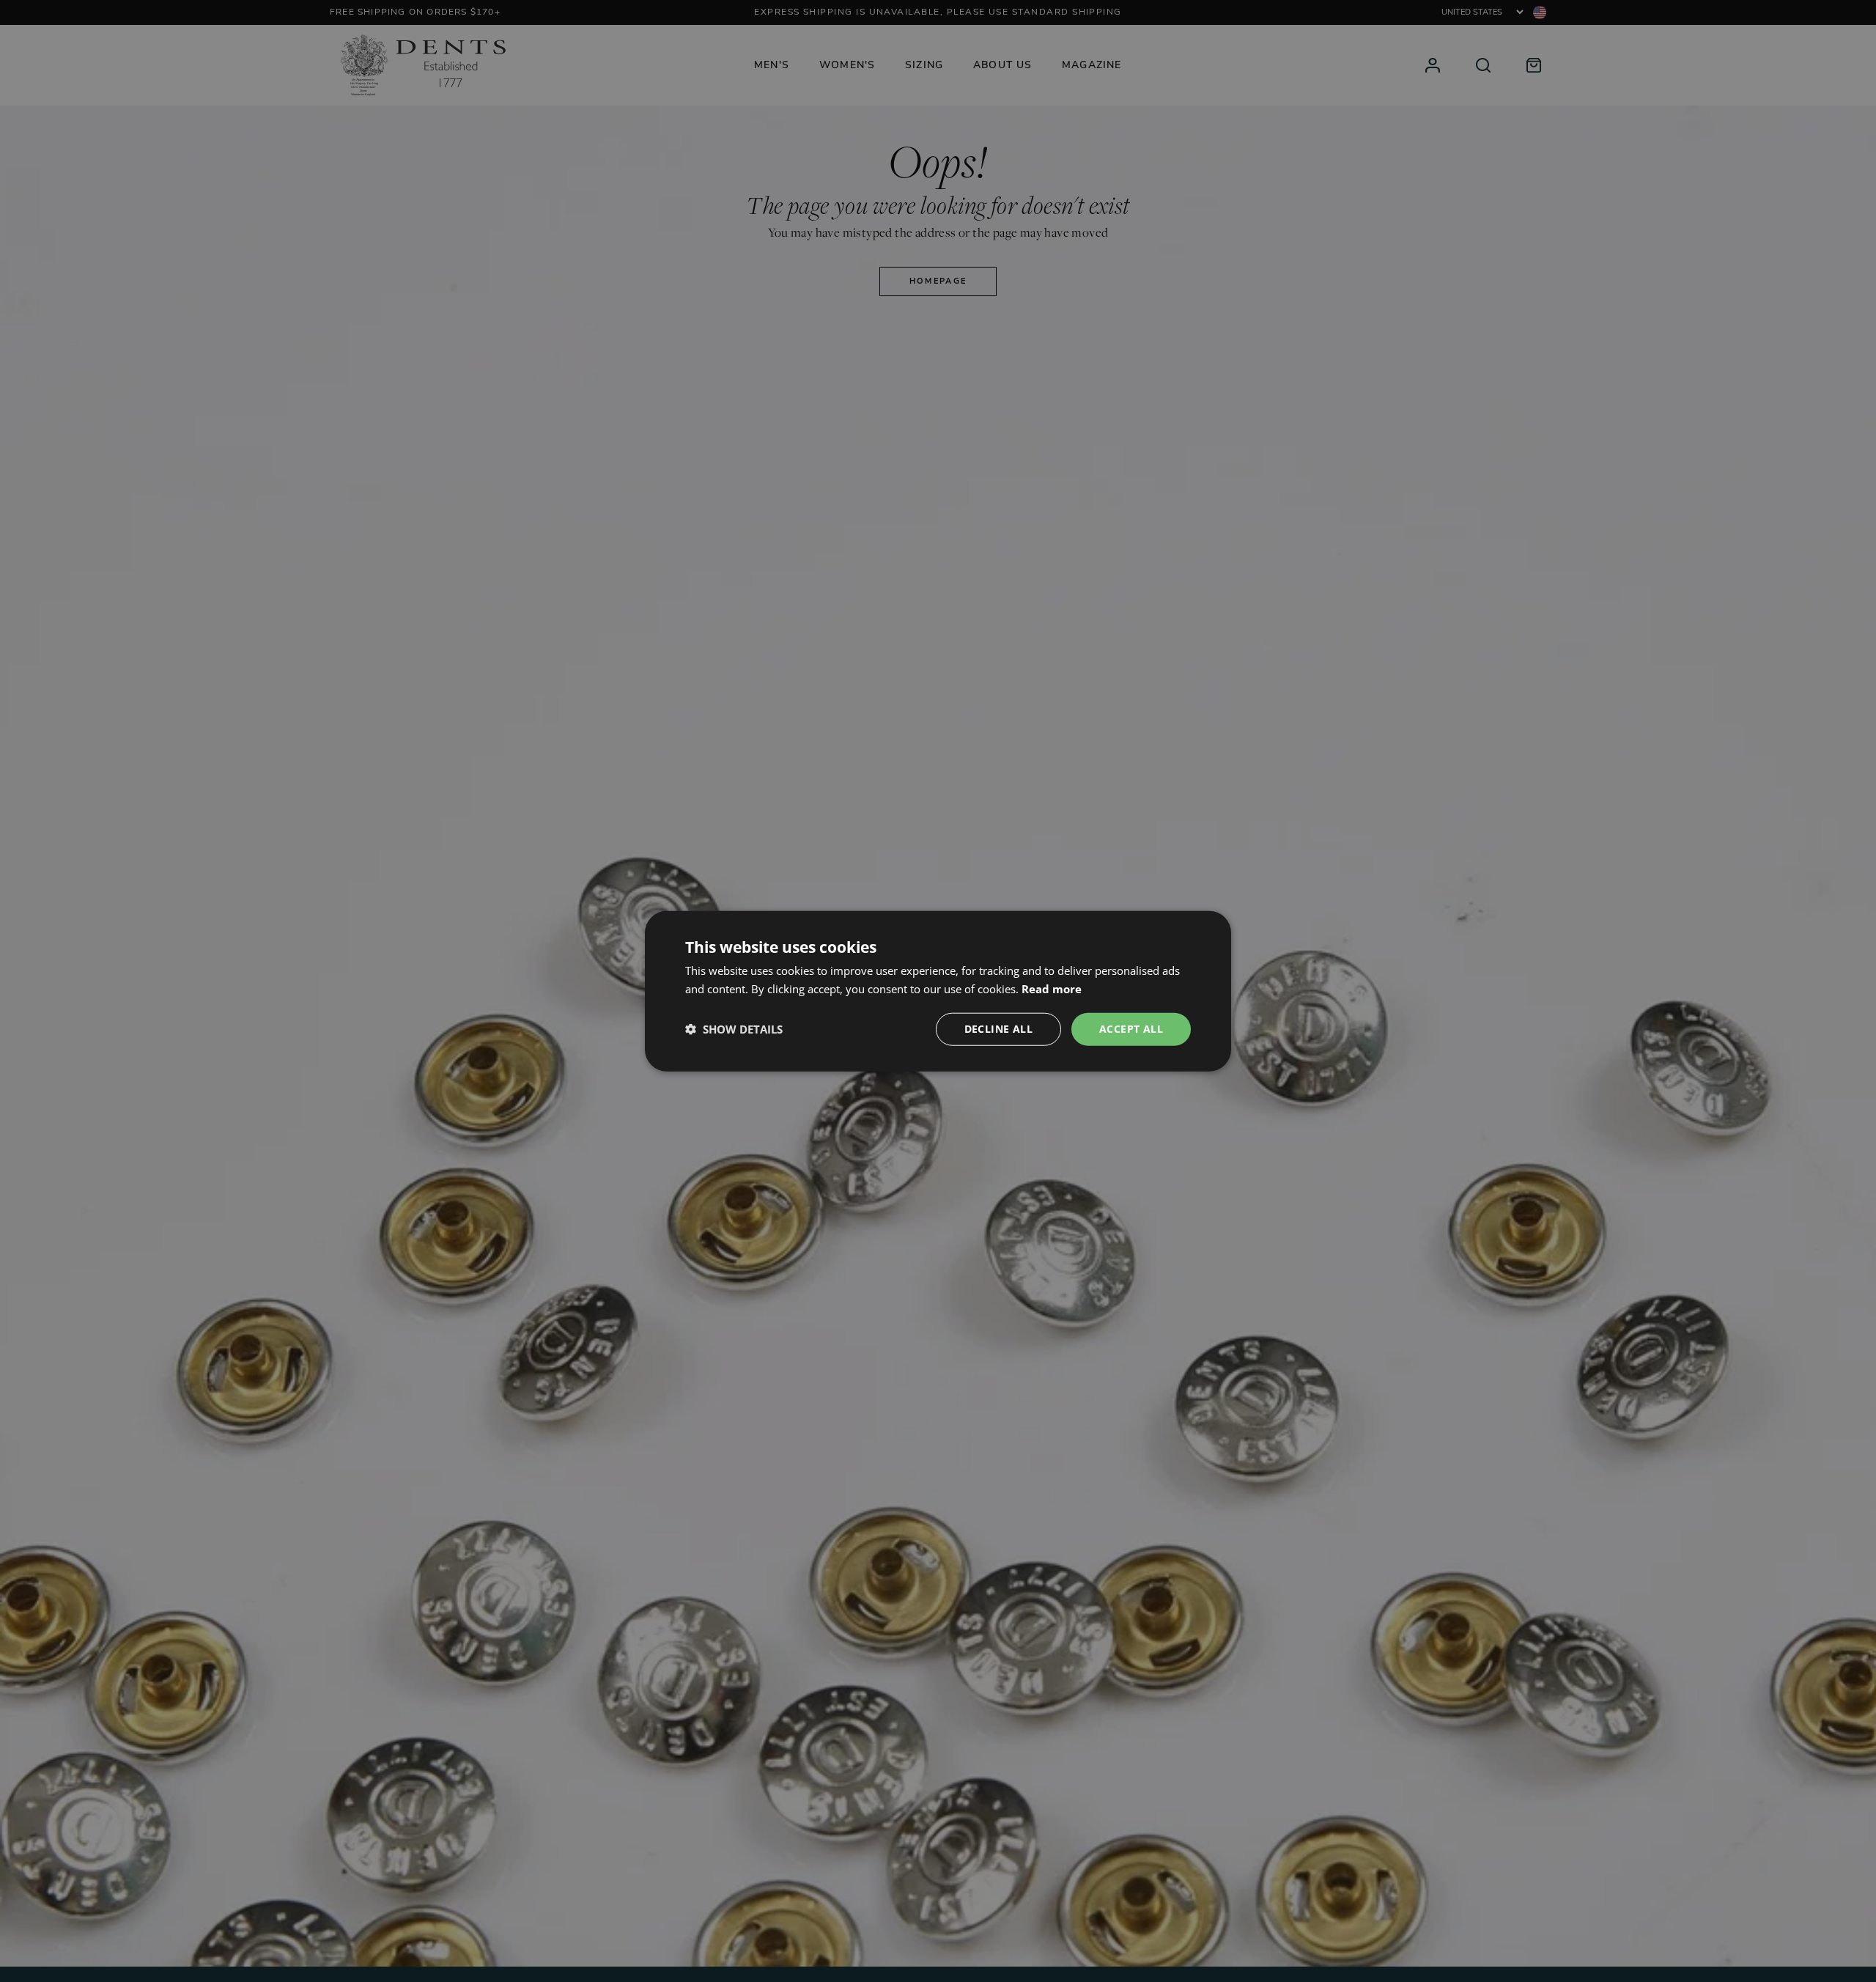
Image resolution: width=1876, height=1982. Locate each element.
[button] (734, 1029)
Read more (1052, 989)
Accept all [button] (1131, 1029)
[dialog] (938, 991)
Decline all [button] (998, 1029)
